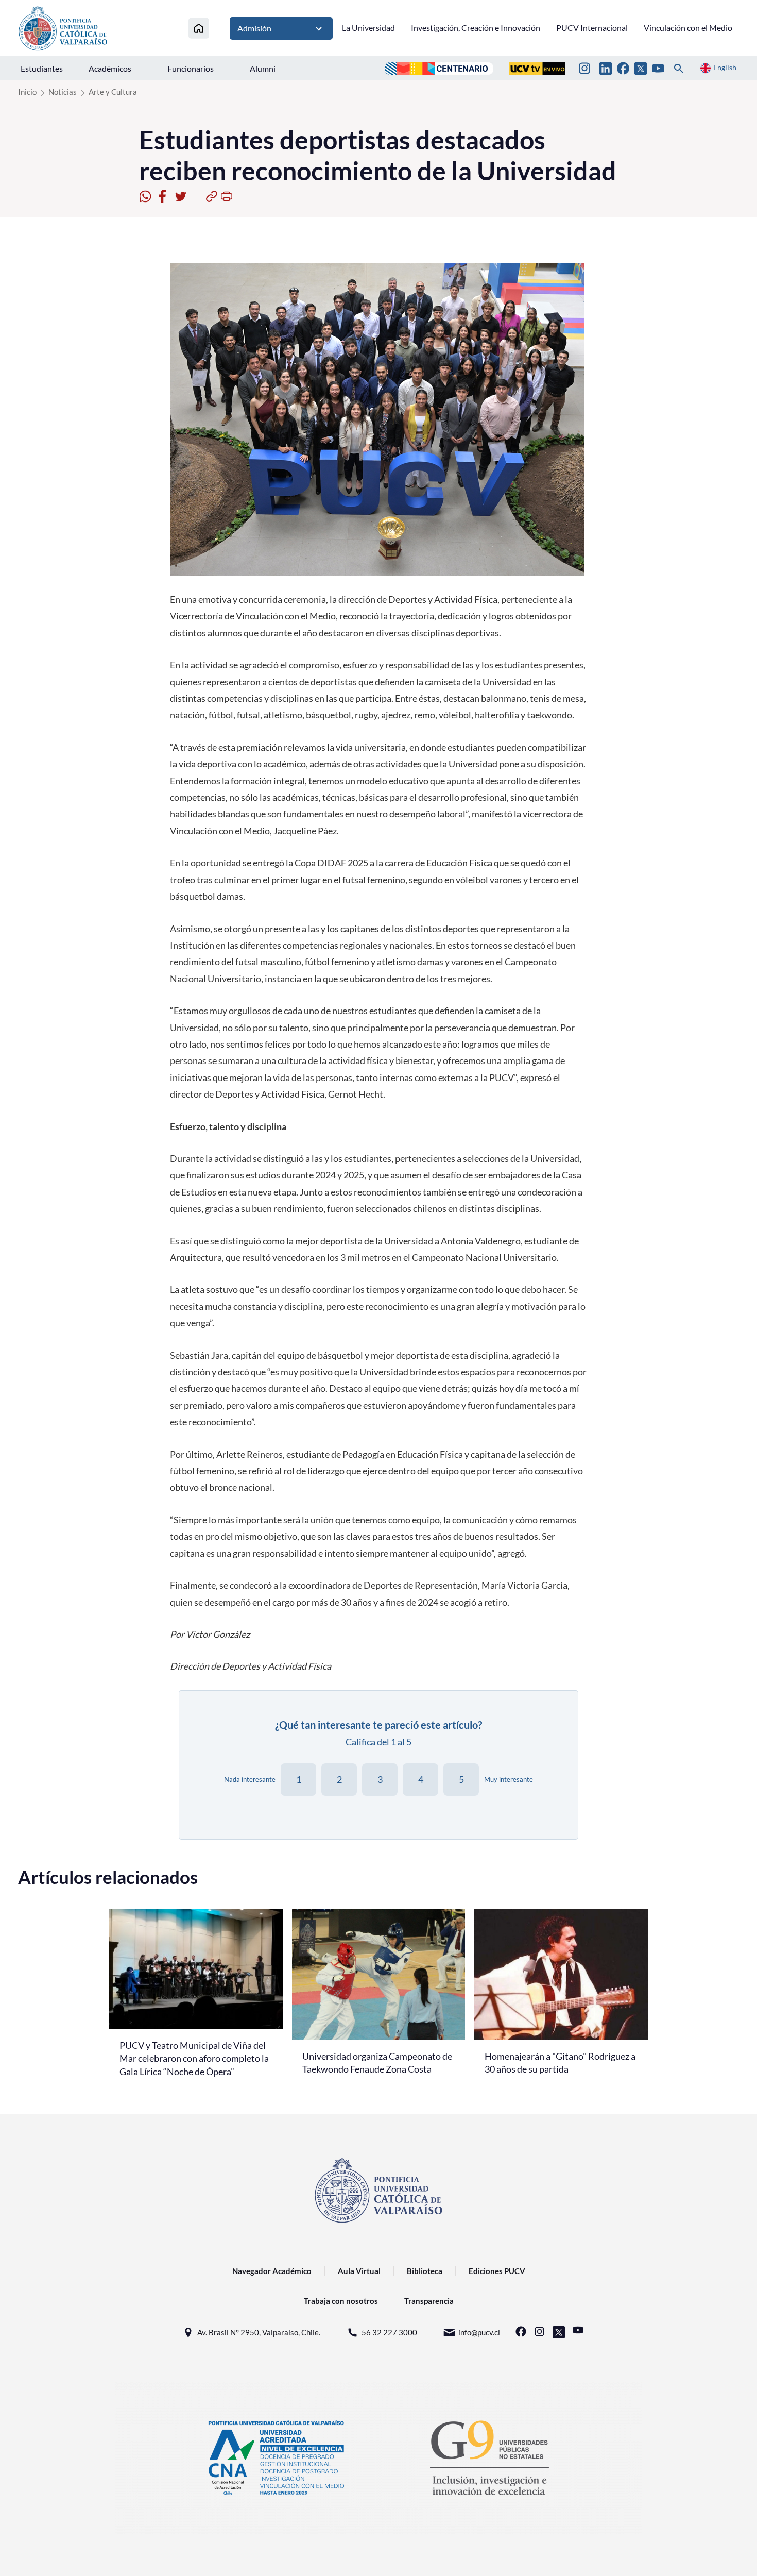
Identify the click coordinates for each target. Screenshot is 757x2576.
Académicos (110, 68)
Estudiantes (42, 68)
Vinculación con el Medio (688, 28)
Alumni (263, 68)
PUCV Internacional (592, 28)
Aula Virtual (359, 2271)
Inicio (27, 92)
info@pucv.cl (479, 2332)
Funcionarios (191, 68)
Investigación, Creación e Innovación (476, 28)
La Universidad (368, 28)
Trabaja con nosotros (341, 2301)
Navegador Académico (272, 2271)
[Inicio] (199, 28)
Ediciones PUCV (497, 2271)
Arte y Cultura (113, 92)
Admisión (254, 28)
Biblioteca (425, 2271)
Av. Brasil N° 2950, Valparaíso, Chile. (259, 2332)
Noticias (63, 92)
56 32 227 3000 (389, 2332)
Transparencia (429, 2301)
